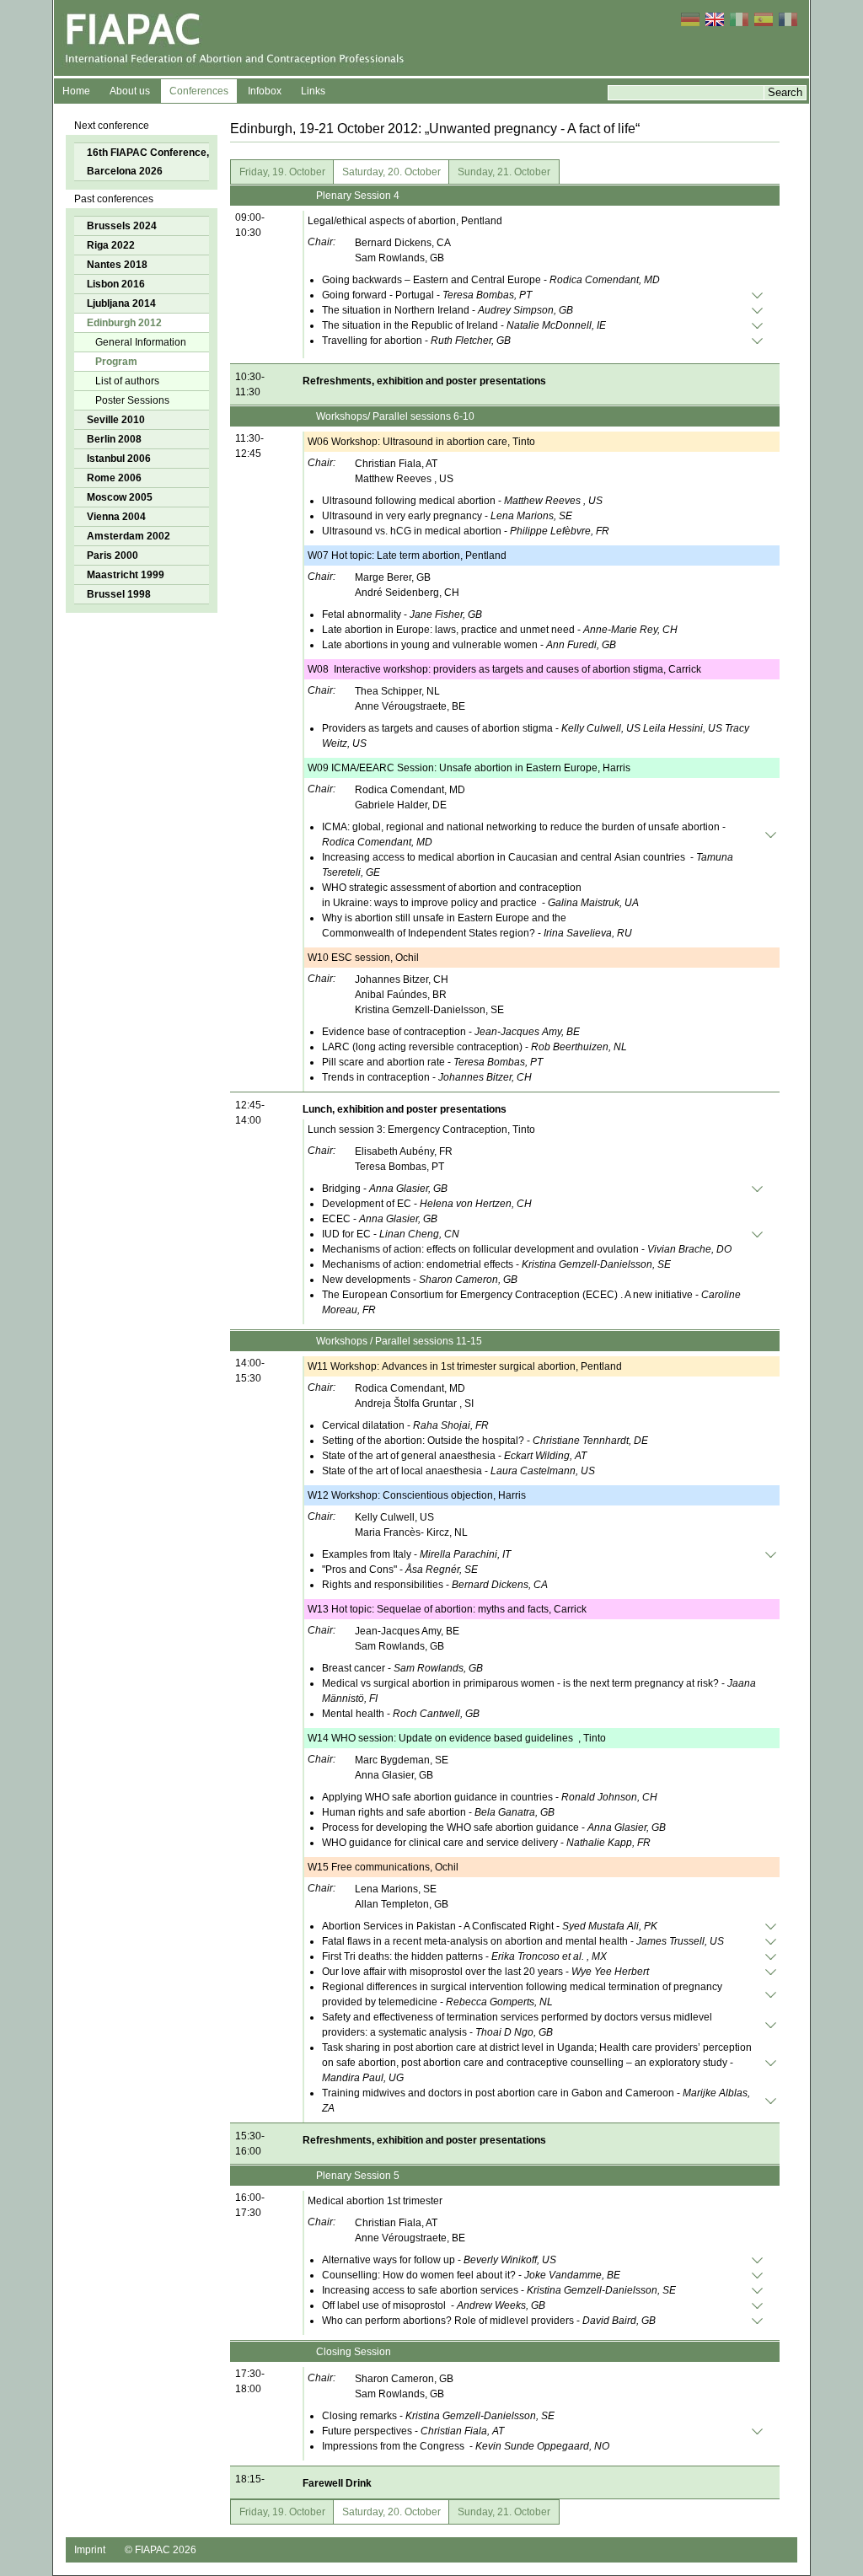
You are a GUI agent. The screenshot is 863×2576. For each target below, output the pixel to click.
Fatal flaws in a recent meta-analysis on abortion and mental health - (523, 1941)
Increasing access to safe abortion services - (499, 2290)
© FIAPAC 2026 (161, 2550)
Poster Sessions (132, 400)
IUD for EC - (391, 1234)
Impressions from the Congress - (466, 2446)
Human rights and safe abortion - (438, 1812)
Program (116, 362)
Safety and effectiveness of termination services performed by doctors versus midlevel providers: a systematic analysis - (517, 2025)
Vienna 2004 (116, 517)
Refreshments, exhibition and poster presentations (426, 381)
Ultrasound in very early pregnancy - (447, 516)
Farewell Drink (337, 2483)
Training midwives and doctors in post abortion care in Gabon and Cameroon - (536, 2101)
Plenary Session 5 (358, 2176)
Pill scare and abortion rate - (432, 1062)
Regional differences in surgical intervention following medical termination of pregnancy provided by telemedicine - (522, 1994)
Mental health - (401, 1714)
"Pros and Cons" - (400, 1570)
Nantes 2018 (117, 265)
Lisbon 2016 (116, 284)
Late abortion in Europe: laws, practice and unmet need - (500, 630)
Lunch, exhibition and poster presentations (405, 1109)
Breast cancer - (402, 1668)
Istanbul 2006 (119, 459)
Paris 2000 (113, 555)
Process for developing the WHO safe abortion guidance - (494, 1827)
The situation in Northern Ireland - (448, 310)
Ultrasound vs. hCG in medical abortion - (466, 531)
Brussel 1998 (119, 594)
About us (130, 91)
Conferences (199, 91)
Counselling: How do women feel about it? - (471, 2275)
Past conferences (114, 199)
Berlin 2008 (114, 439)
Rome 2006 (114, 478)
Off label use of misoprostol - (434, 2305)
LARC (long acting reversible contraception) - (474, 1047)
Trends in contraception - (427, 1077)
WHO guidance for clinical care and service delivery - (486, 1843)
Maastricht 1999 (126, 575)
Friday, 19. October (282, 172)
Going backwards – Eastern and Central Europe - (491, 280)
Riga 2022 (111, 245)
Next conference (112, 126)
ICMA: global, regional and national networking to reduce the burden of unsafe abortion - (524, 835)
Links (313, 91)
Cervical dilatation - (405, 1425)
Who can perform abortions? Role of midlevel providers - (489, 2321)
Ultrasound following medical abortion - (462, 501)
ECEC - (380, 1219)
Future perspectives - (413, 2431)
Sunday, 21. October (504, 172)
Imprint (90, 2550)
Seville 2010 (116, 420)
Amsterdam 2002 (129, 536)
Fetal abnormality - (402, 614)
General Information (141, 342)
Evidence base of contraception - (451, 1032)
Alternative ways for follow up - (439, 2260)
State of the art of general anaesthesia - (454, 1456)
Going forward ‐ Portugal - (427, 295)
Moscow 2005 (120, 497)
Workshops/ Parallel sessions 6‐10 (397, 416)
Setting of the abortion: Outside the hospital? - (485, 1441)
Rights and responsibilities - (435, 1585)
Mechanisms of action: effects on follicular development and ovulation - (527, 1249)
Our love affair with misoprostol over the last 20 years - (485, 1972)
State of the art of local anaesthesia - (458, 1471)
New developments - (420, 1280)
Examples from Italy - (416, 1554)
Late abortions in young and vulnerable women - (469, 645)
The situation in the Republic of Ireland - (464, 325)
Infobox (265, 91)
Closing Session (354, 2352)
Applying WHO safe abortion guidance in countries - (490, 1797)
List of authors (127, 381)
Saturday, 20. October (391, 172)
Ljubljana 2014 (121, 303)
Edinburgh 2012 (124, 323)
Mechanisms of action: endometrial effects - (496, 1264)
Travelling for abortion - (416, 341)
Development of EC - (427, 1204)
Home (76, 91)
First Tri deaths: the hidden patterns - (464, 1956)
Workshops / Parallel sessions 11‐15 (399, 1341)
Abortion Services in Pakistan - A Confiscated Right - (490, 1926)
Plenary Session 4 (359, 196)
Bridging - (385, 1189)
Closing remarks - (438, 2416)
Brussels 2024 (122, 226)
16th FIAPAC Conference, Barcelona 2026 (148, 162)
